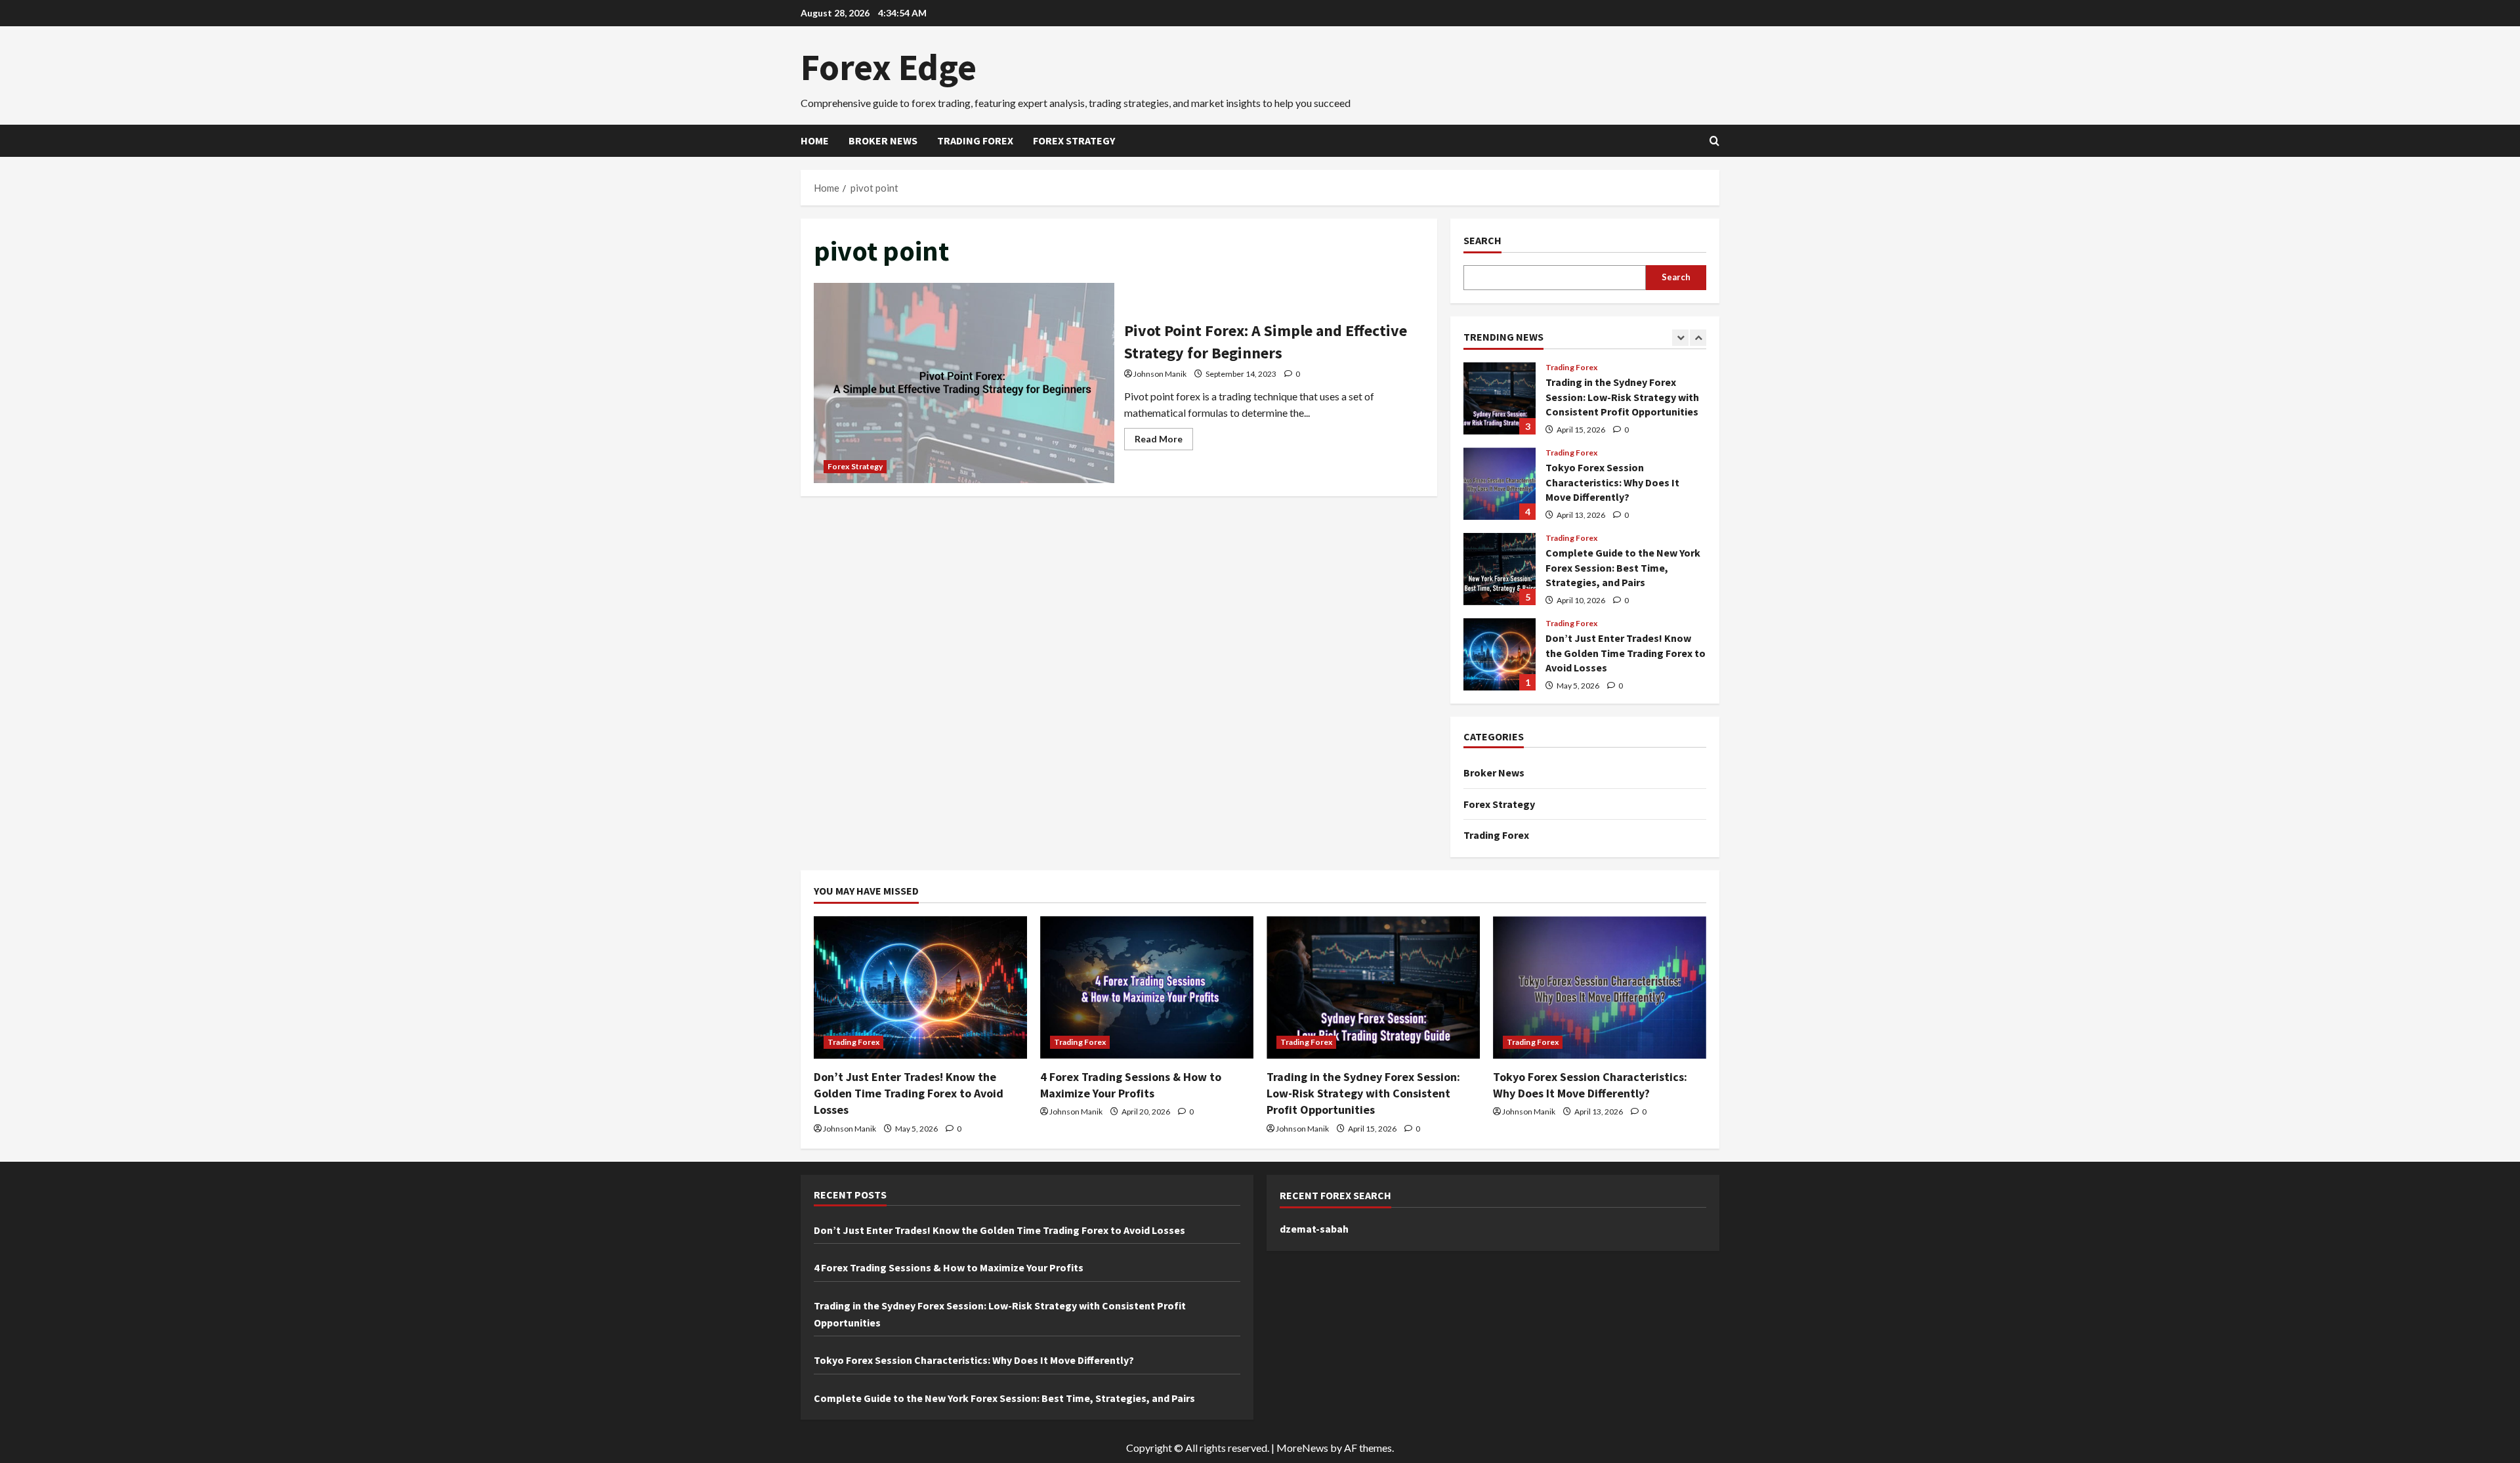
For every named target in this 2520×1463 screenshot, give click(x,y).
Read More (1164, 441)
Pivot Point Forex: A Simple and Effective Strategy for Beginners (964, 383)
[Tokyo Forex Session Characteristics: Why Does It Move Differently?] (1600, 987)
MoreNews (1302, 1448)
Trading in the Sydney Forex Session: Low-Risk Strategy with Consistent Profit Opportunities (1500, 398)
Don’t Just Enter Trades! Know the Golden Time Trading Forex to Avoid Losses (1500, 654)
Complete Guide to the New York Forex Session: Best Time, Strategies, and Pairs (1500, 569)
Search (1482, 240)
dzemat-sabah (1314, 1229)
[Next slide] (1698, 338)
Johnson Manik (1160, 374)
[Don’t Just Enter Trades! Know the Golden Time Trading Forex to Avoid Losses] (920, 987)
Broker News (883, 140)
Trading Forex (975, 140)
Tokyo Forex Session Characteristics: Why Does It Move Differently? (1500, 484)
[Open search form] (1714, 141)
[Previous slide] (1680, 338)
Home (815, 140)
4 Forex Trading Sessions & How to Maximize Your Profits (949, 1267)
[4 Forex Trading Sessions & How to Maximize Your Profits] (1147, 987)
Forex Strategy (1074, 140)
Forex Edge (889, 67)
